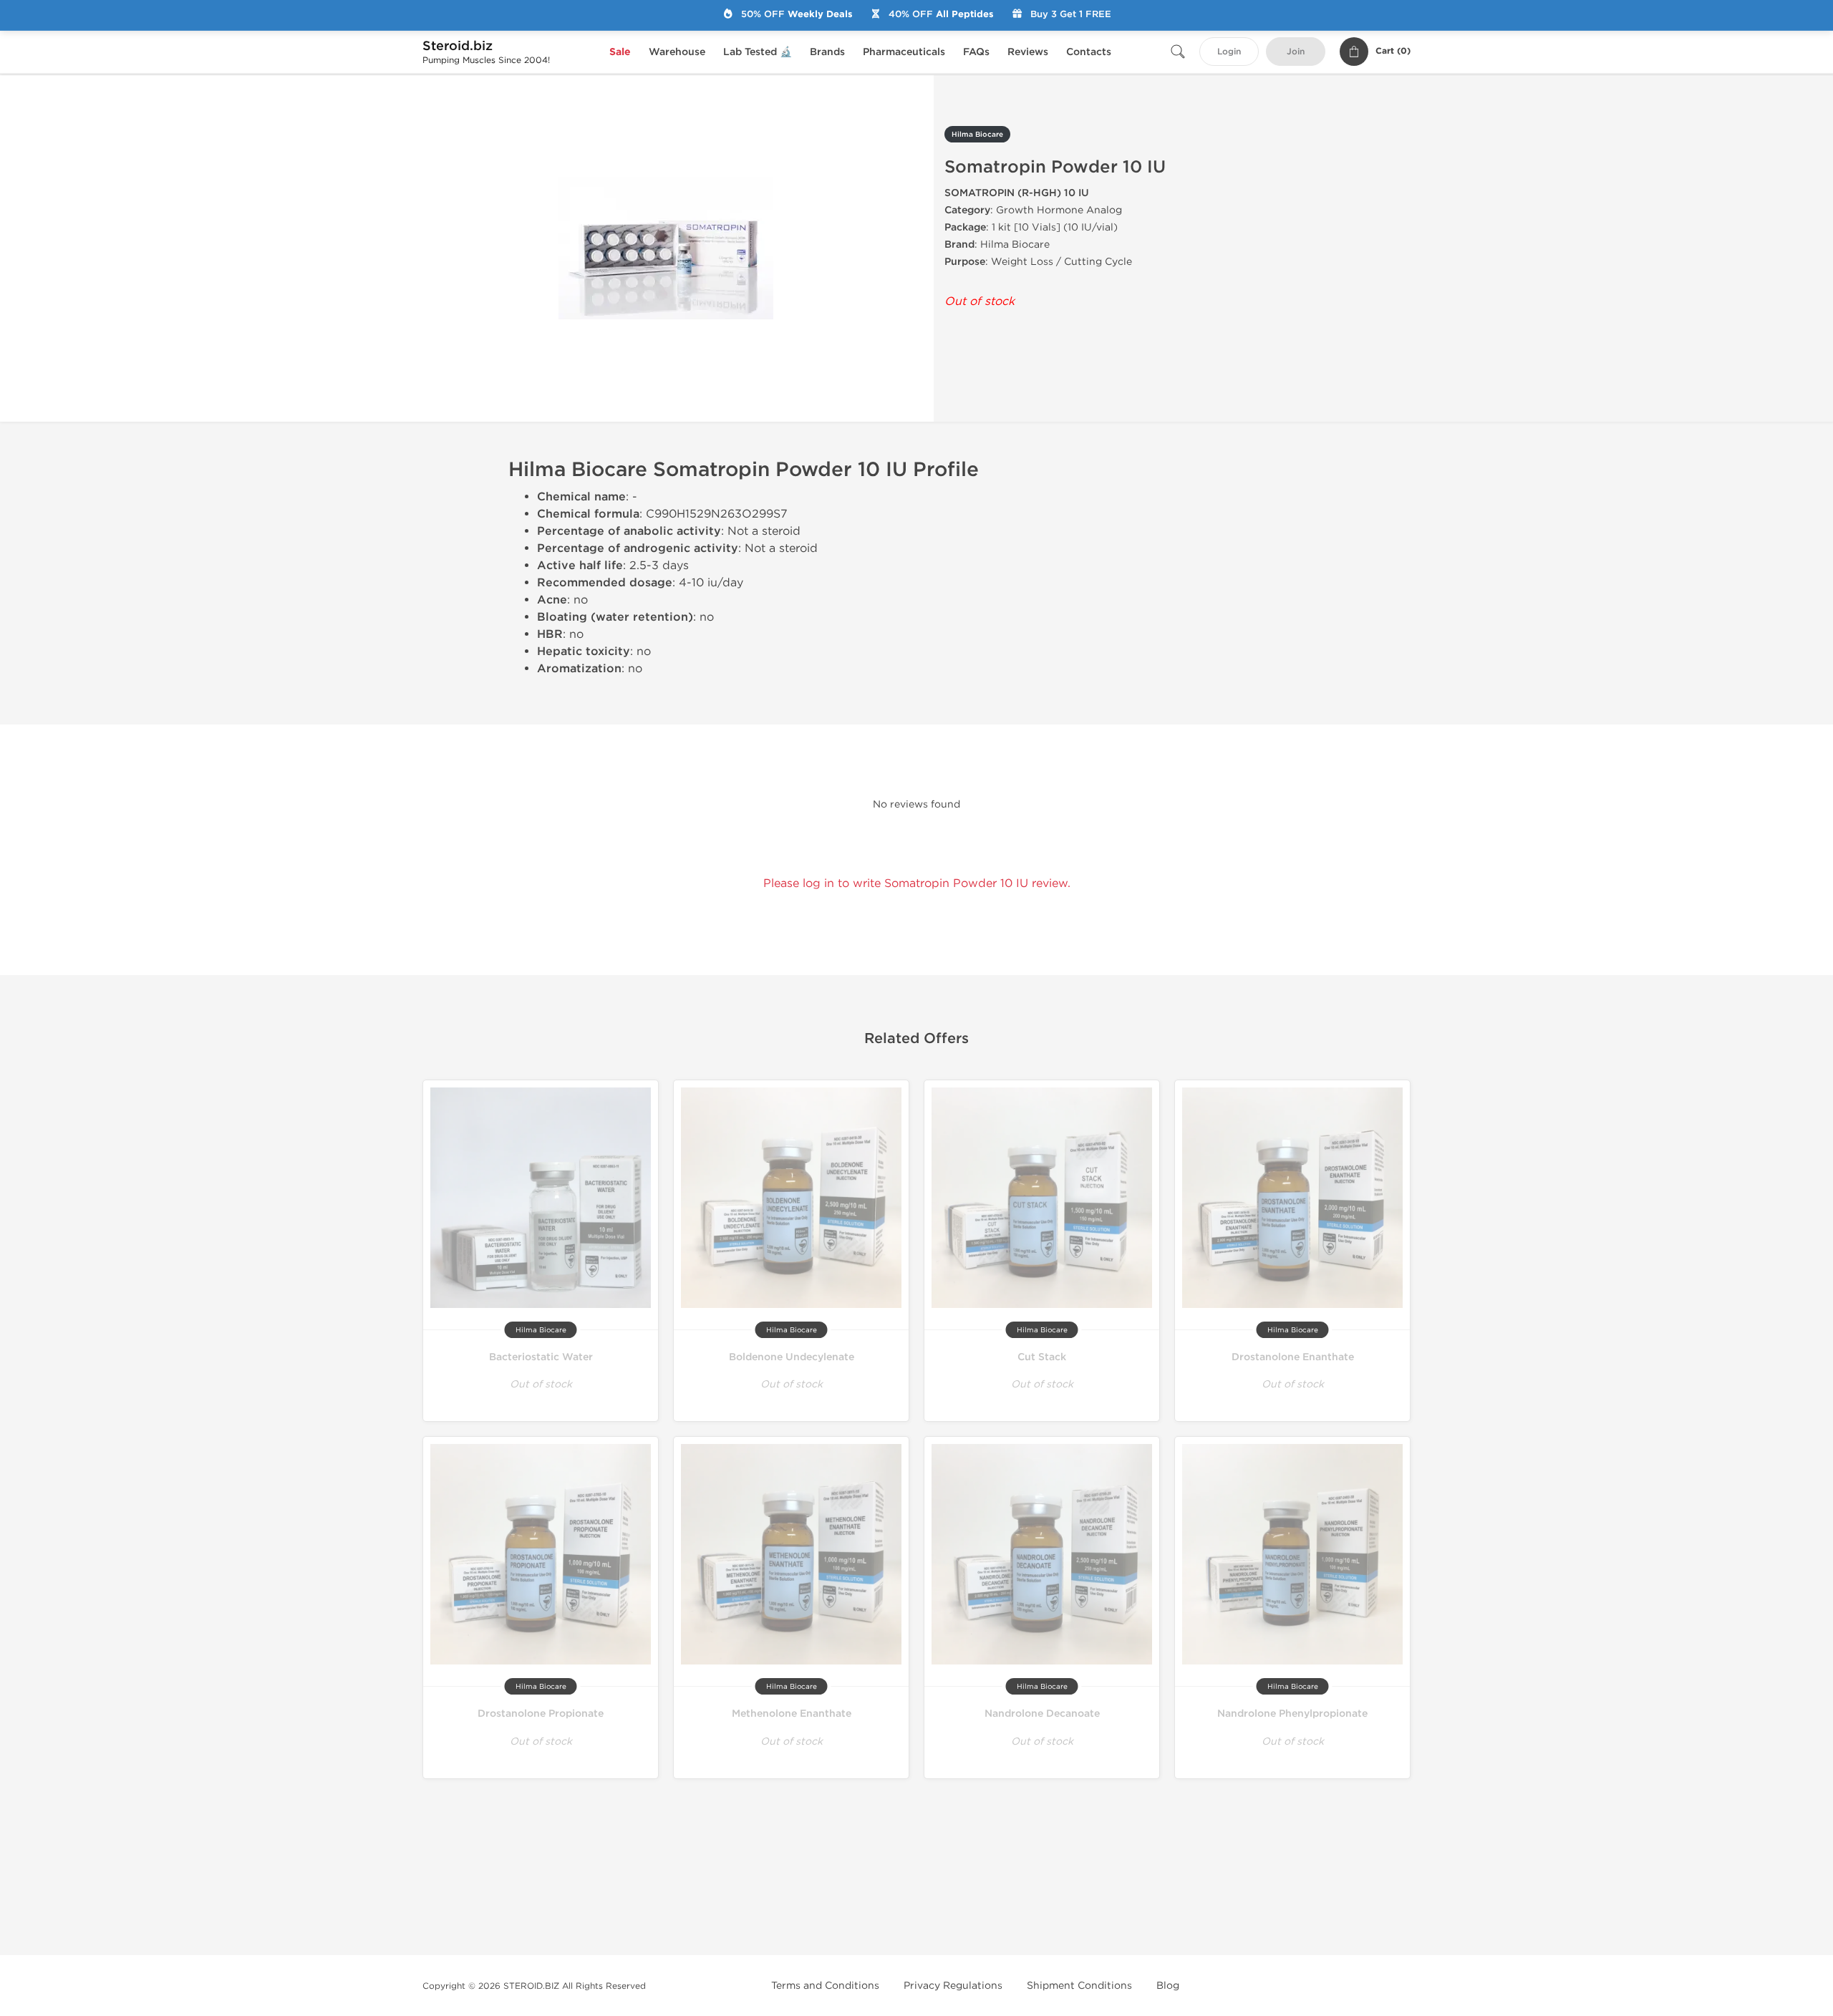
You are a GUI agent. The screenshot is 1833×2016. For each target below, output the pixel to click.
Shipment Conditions (1079, 1986)
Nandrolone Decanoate (1042, 1714)
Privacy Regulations (953, 1986)
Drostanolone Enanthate (1293, 1357)
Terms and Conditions (825, 1986)
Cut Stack (1042, 1357)
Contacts (1089, 52)
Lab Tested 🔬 (758, 52)
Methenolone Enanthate (792, 1714)
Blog (1168, 1986)
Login (1229, 52)
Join (1296, 52)
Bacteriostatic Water (541, 1357)
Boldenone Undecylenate (792, 1357)
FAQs (976, 52)
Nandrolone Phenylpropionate (1292, 1714)
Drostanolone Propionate (541, 1714)
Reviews (1028, 52)
